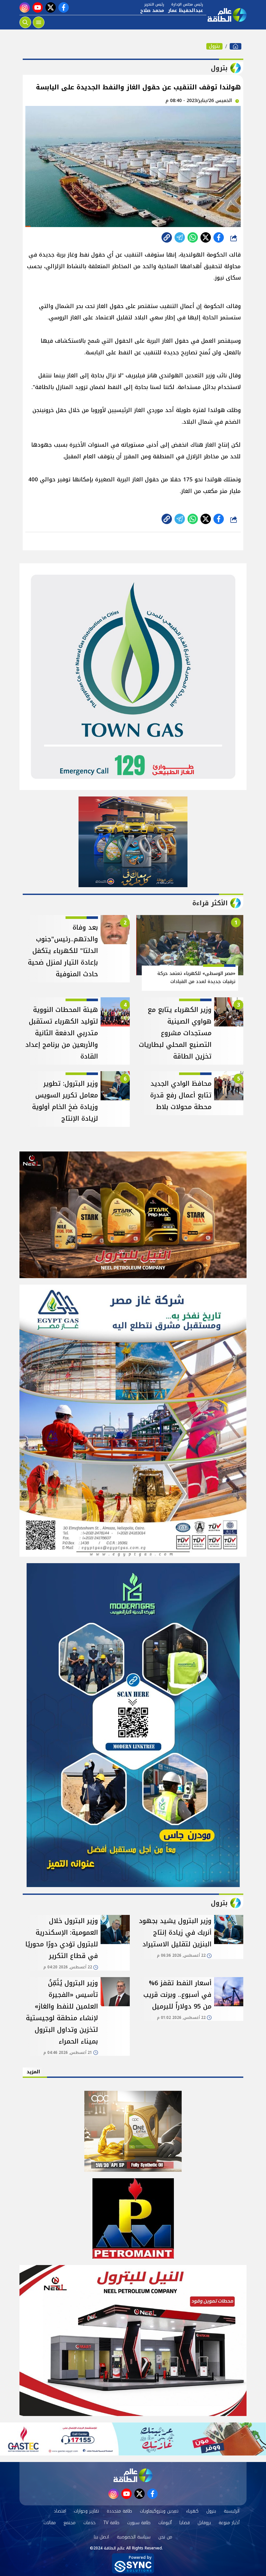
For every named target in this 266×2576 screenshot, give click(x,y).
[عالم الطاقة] (236, 46)
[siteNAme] (226, 15)
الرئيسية (232, 2511)
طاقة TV (111, 2523)
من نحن (165, 2537)
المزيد (33, 2072)
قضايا (185, 2523)
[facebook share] (219, 237)
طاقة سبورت (139, 2523)
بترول (214, 46)
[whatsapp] (167, 237)
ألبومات (165, 2523)
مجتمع (70, 2523)
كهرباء (192, 2511)
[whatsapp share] (193, 237)
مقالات (50, 2523)
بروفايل (204, 2523)
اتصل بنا (101, 2537)
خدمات (90, 2523)
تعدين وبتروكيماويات (159, 2511)
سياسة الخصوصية (134, 2537)
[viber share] (180, 237)
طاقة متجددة (119, 2511)
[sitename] (133, 2475)
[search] (25, 22)
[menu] (39, 22)
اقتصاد (60, 2511)
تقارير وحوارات (86, 2511)
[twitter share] (206, 237)
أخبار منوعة (229, 2523)
